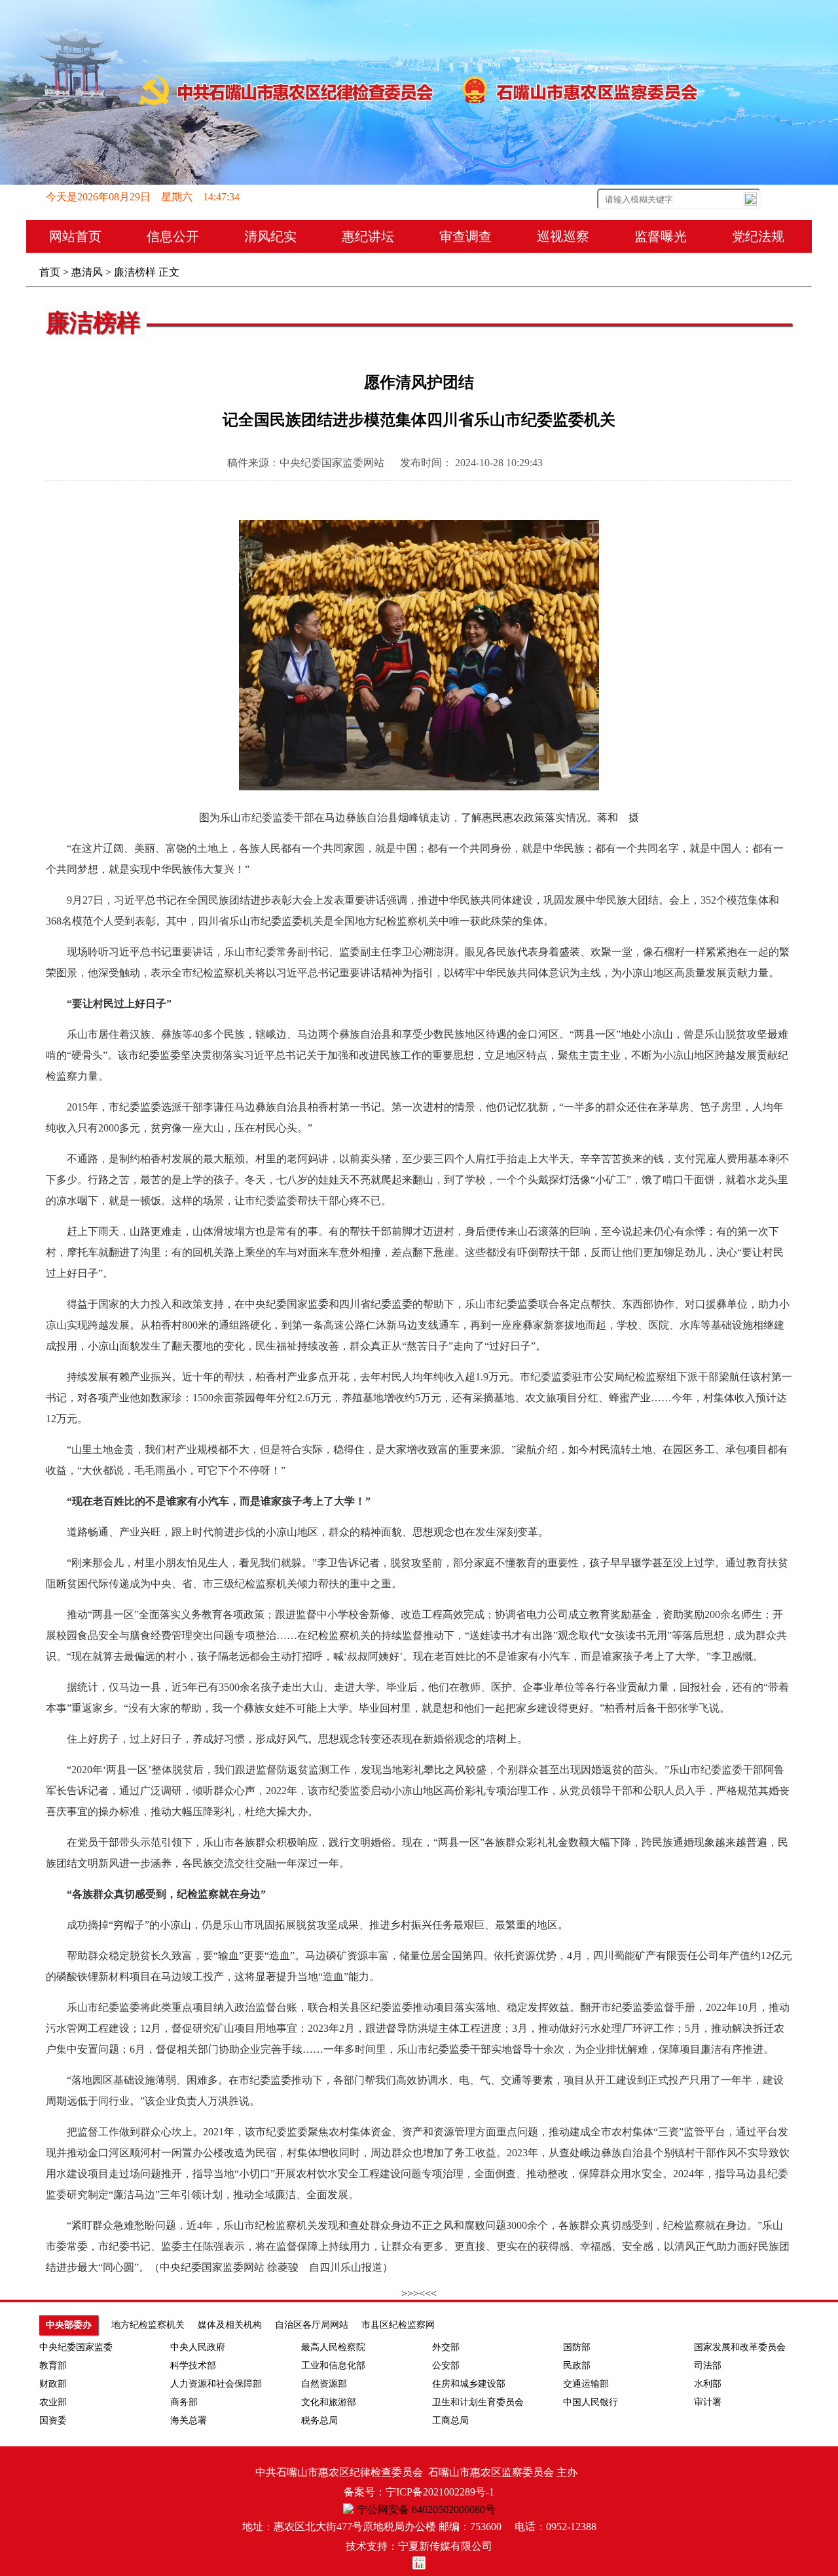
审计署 (708, 2402)
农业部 (53, 2402)
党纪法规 (758, 236)
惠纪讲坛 (368, 236)
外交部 (446, 2347)
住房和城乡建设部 (469, 2384)
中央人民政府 (198, 2347)
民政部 (577, 2365)
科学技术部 (193, 2365)
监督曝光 (661, 236)
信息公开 (173, 236)
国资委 (53, 2420)
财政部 (53, 2384)
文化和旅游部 (329, 2402)
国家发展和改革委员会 (740, 2347)
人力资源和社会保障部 (216, 2384)
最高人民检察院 (333, 2347)
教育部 (53, 2365)
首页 (50, 272)
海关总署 (189, 2420)
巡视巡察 (563, 236)
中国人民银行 (591, 2402)
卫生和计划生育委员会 (478, 2402)
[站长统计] (419, 2566)
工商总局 (450, 2420)
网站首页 (75, 236)
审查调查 (465, 236)
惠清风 (87, 272)
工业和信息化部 (333, 2365)
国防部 (577, 2347)
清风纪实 (270, 236)
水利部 (708, 2384)
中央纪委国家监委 (76, 2347)
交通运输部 (586, 2384)
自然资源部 (324, 2384)
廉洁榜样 (135, 272)
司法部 (708, 2365)
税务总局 (319, 2420)
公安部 (446, 2365)
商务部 (184, 2402)
